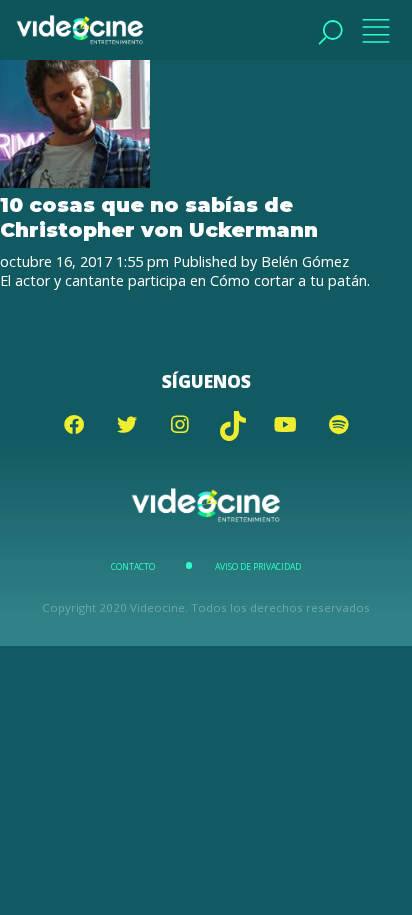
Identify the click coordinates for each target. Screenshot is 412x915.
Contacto (133, 567)
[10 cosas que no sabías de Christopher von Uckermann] (75, 182)
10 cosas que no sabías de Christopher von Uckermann (159, 217)
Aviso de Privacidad (258, 567)
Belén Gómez (305, 261)
